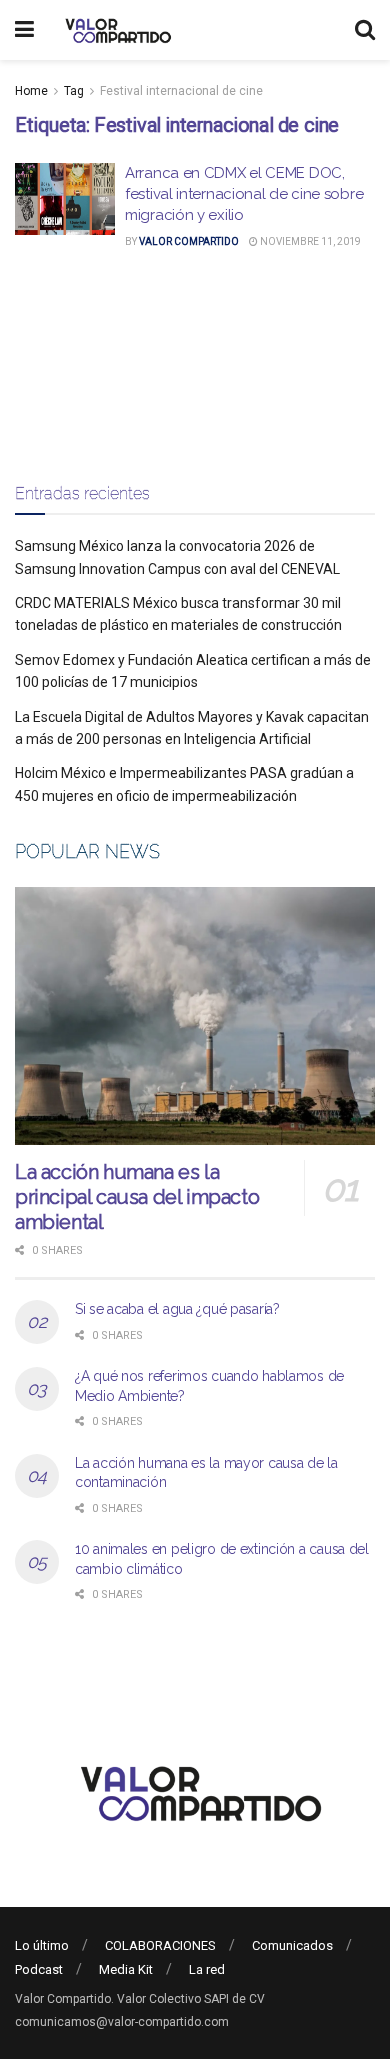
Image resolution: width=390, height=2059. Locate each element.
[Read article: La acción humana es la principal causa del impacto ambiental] (195, 1015)
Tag (74, 91)
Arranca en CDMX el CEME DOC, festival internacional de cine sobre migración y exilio (244, 194)
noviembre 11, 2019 (309, 241)
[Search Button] (365, 30)
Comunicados (292, 1945)
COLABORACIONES (160, 1945)
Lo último (42, 1945)
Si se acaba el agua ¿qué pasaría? (177, 1309)
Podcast (39, 1969)
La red (207, 1969)
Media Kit (126, 1969)
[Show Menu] (24, 30)
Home (31, 91)
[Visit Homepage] (115, 30)
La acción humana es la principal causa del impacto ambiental (137, 1197)
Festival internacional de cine (181, 91)
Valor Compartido (189, 241)
